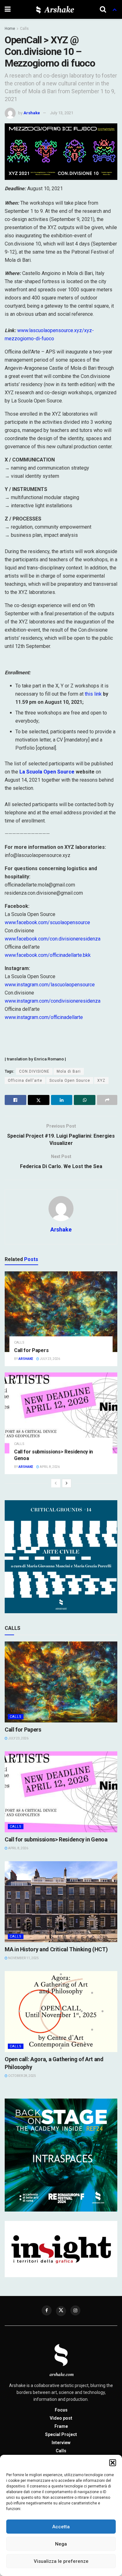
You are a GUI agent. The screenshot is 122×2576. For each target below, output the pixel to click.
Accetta (61, 2527)
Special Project (61, 2434)
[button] (113, 2463)
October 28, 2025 (22, 2076)
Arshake (32, 113)
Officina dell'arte (25, 1081)
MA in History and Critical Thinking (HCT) (56, 1949)
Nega (61, 2544)
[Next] (67, 1483)
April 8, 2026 (49, 1467)
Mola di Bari (69, 1071)
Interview (61, 2443)
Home (10, 29)
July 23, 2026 (50, 1359)
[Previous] (56, 1483)
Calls (24, 29)
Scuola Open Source (70, 1081)
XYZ (101, 1081)
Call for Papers (31, 1350)
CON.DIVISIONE (34, 1071)
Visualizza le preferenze (61, 2561)
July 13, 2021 (62, 113)
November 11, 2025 (23, 1958)
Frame (61, 2426)
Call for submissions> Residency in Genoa (56, 1839)
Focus (61, 2410)
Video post (61, 2418)
